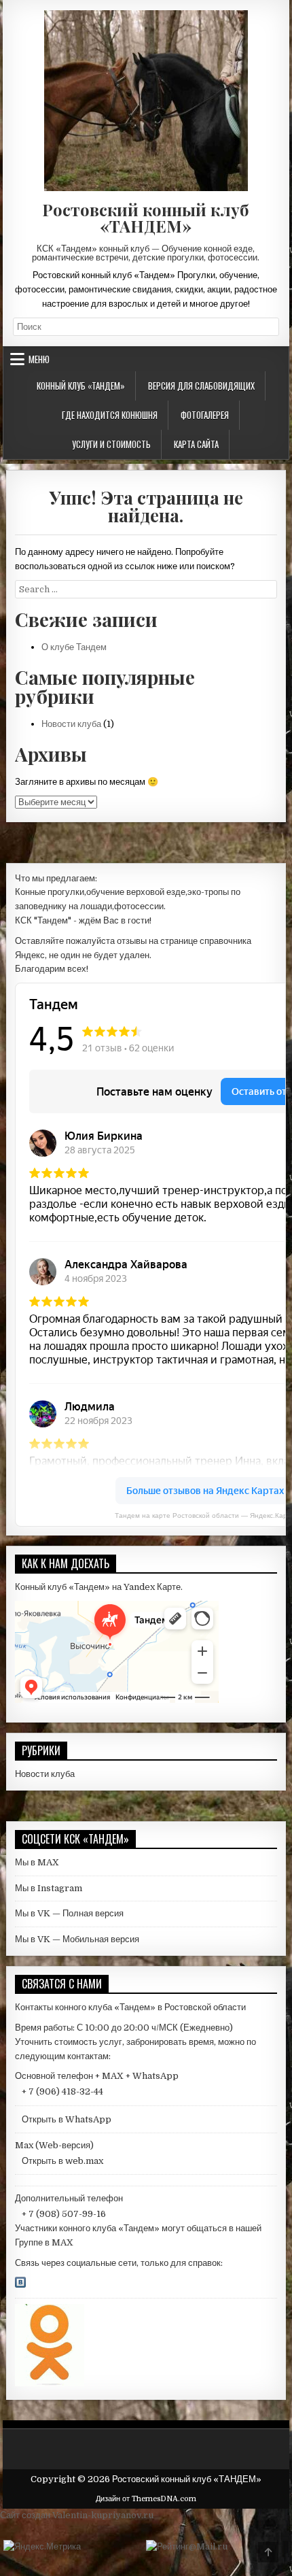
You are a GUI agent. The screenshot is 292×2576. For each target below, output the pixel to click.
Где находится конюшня (110, 415)
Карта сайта (196, 444)
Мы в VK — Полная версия (69, 1913)
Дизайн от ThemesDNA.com (146, 2499)
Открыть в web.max (62, 2161)
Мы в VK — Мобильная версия (77, 1939)
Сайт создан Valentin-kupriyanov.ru (77, 2515)
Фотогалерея (205, 415)
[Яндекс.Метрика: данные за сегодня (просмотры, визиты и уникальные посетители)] (42, 2547)
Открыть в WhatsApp (67, 2119)
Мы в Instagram (49, 1888)
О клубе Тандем (74, 647)
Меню (39, 359)
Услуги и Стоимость (111, 444)
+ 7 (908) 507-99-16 (64, 2214)
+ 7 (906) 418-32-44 (62, 2091)
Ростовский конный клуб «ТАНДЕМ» (146, 218)
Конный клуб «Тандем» (81, 386)
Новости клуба (71, 724)
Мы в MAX (37, 1862)
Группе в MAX (44, 2242)
